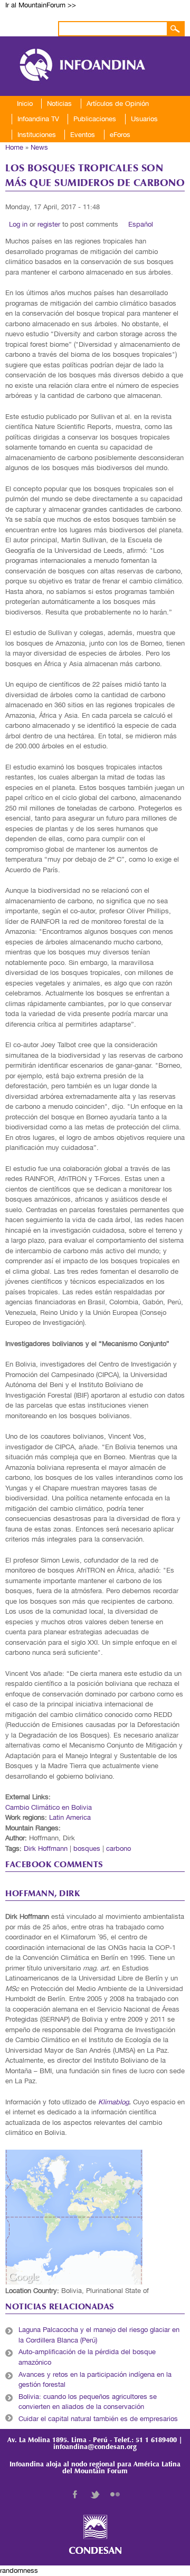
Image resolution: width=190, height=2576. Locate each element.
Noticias (59, 104)
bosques (87, 1848)
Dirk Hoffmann (46, 1848)
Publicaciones (95, 119)
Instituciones (37, 135)
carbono (118, 1848)
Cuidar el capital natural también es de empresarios (98, 2419)
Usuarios (144, 119)
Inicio (25, 104)
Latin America (70, 1817)
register (49, 224)
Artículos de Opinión (118, 104)
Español (141, 224)
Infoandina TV (38, 119)
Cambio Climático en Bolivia (49, 1807)
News (39, 147)
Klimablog (113, 2102)
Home (14, 147)
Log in (18, 224)
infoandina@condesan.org (95, 2447)
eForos (120, 135)
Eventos (83, 135)
